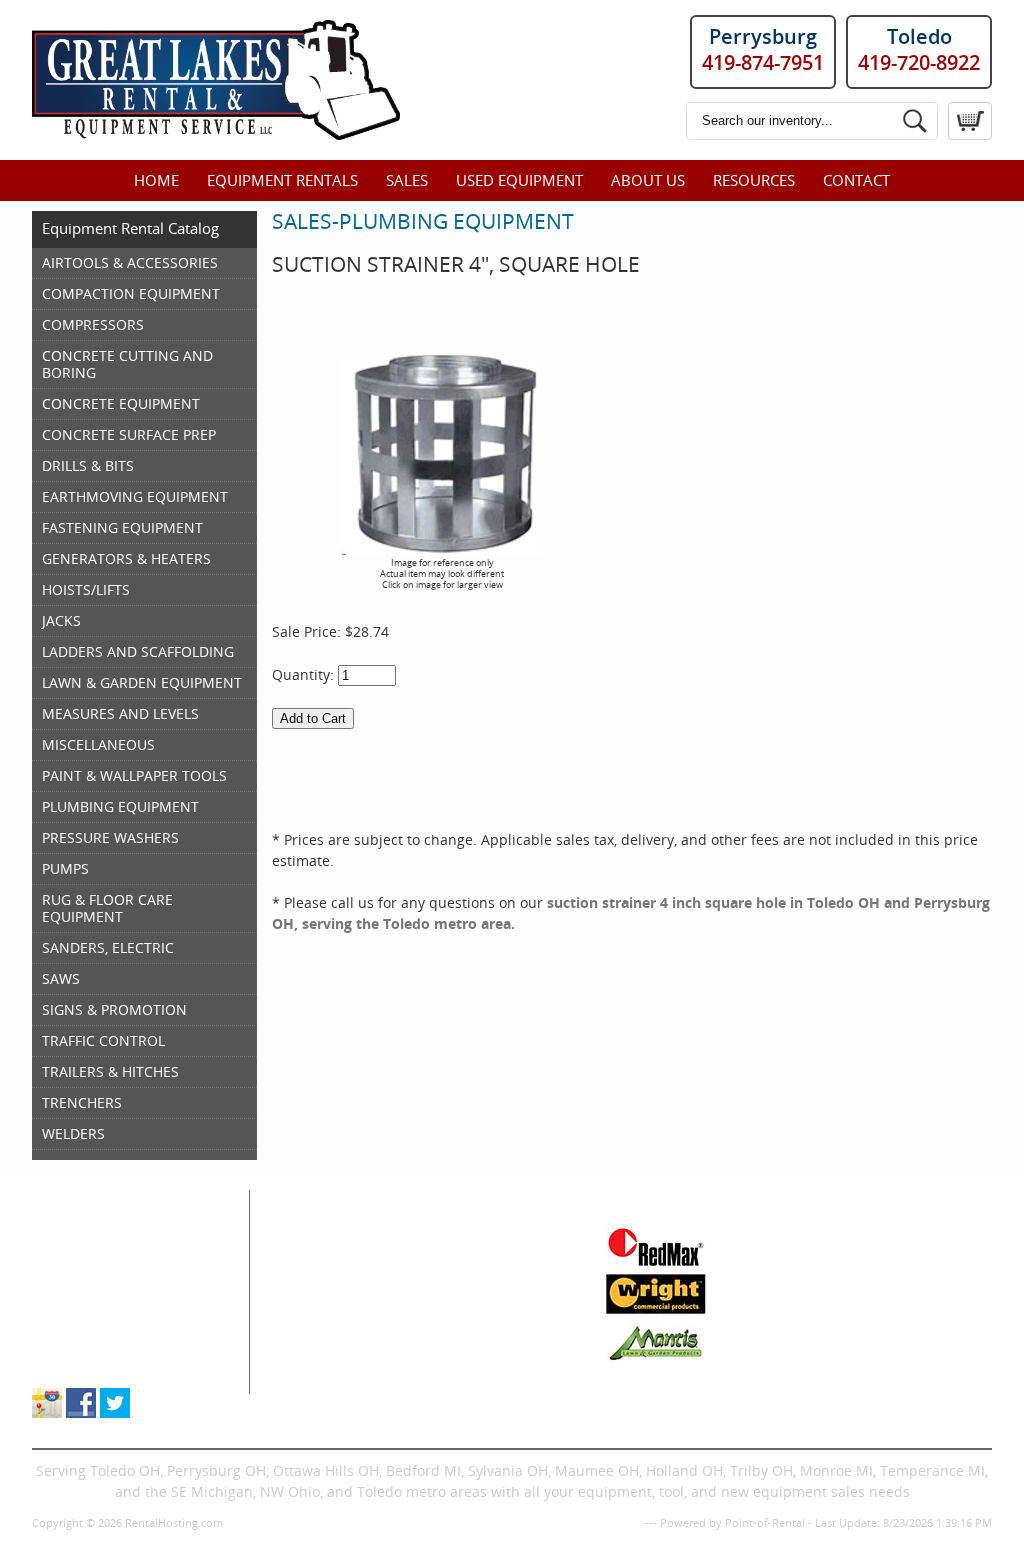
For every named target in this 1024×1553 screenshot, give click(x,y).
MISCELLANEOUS (98, 744)
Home (156, 180)
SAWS (61, 978)
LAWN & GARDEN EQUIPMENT (142, 682)
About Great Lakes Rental (116, 1341)
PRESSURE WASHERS (110, 837)
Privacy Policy (606, 1522)
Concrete (310, 1299)
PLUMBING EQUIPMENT (120, 806)
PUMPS (65, 868)
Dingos (303, 1383)
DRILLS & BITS (88, 465)
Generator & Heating (494, 1257)
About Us (648, 180)
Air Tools (309, 1257)
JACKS (61, 620)
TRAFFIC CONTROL (103, 1040)
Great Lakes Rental (123, 1200)
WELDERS (73, 1133)
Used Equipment (519, 180)
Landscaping (467, 1320)
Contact (856, 180)
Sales (407, 180)
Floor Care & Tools (485, 1236)
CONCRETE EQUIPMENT (121, 403)
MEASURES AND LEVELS (120, 713)
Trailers (450, 1383)
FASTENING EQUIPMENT (122, 527)
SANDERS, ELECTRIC (108, 947)
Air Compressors (335, 1236)
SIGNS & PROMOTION (114, 1009)
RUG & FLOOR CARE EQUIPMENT (107, 908)
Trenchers (314, 1362)
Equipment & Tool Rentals (119, 1257)
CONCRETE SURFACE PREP (129, 434)
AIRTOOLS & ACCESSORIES (130, 262)
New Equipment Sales (105, 1299)
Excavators (315, 1341)
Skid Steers (317, 1320)
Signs (443, 1362)
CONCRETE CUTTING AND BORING (127, 364)
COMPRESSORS (93, 324)
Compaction (320, 1278)
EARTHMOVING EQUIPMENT (135, 496)
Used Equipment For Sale (116, 1278)
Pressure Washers (485, 1341)
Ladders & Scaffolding (498, 1278)
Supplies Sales (80, 1320)
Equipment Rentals (282, 180)
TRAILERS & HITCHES (110, 1071)
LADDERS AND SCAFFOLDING (138, 651)
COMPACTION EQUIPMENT (131, 293)
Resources (754, 180)
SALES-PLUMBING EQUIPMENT (423, 221)
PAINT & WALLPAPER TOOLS (134, 775)
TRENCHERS (82, 1102)
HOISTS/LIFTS (86, 589)
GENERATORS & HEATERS (126, 558)
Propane (453, 1299)
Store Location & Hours (108, 1362)
